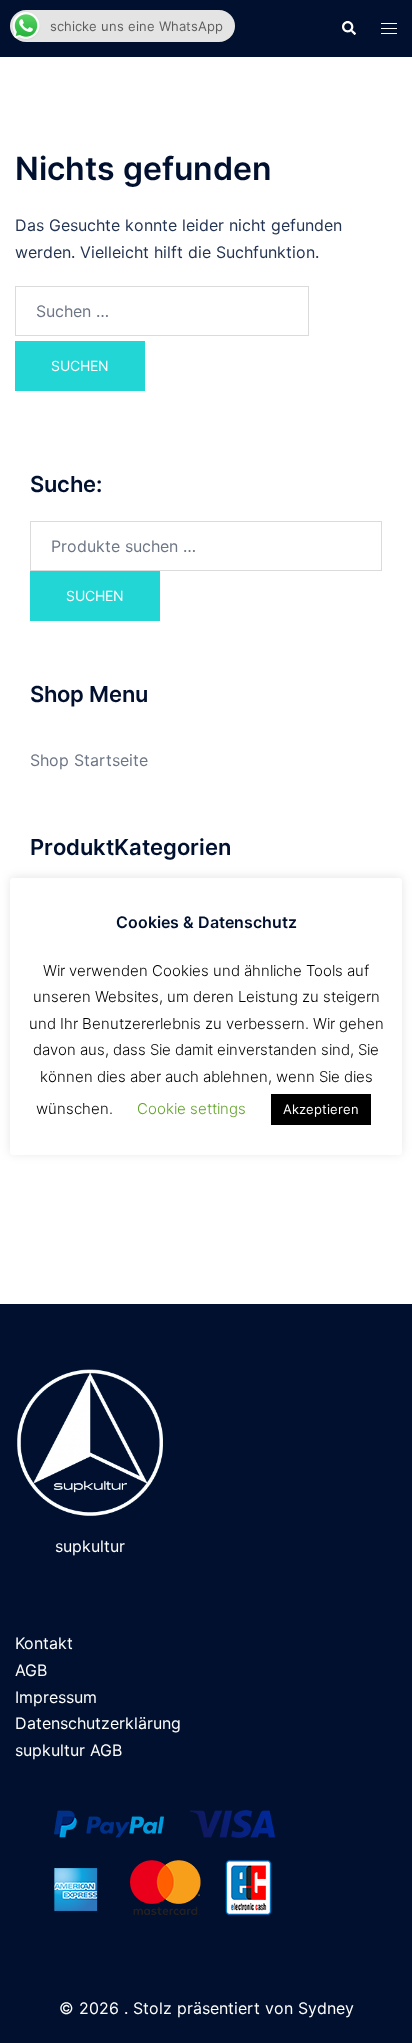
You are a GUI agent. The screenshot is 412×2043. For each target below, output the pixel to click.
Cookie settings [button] (191, 1108)
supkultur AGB (68, 1750)
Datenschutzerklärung (98, 1723)
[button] (348, 28)
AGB (31, 1670)
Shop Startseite (89, 760)
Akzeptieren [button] (321, 1109)
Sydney (326, 2008)
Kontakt (44, 1643)
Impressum (56, 1697)
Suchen (95, 595)
